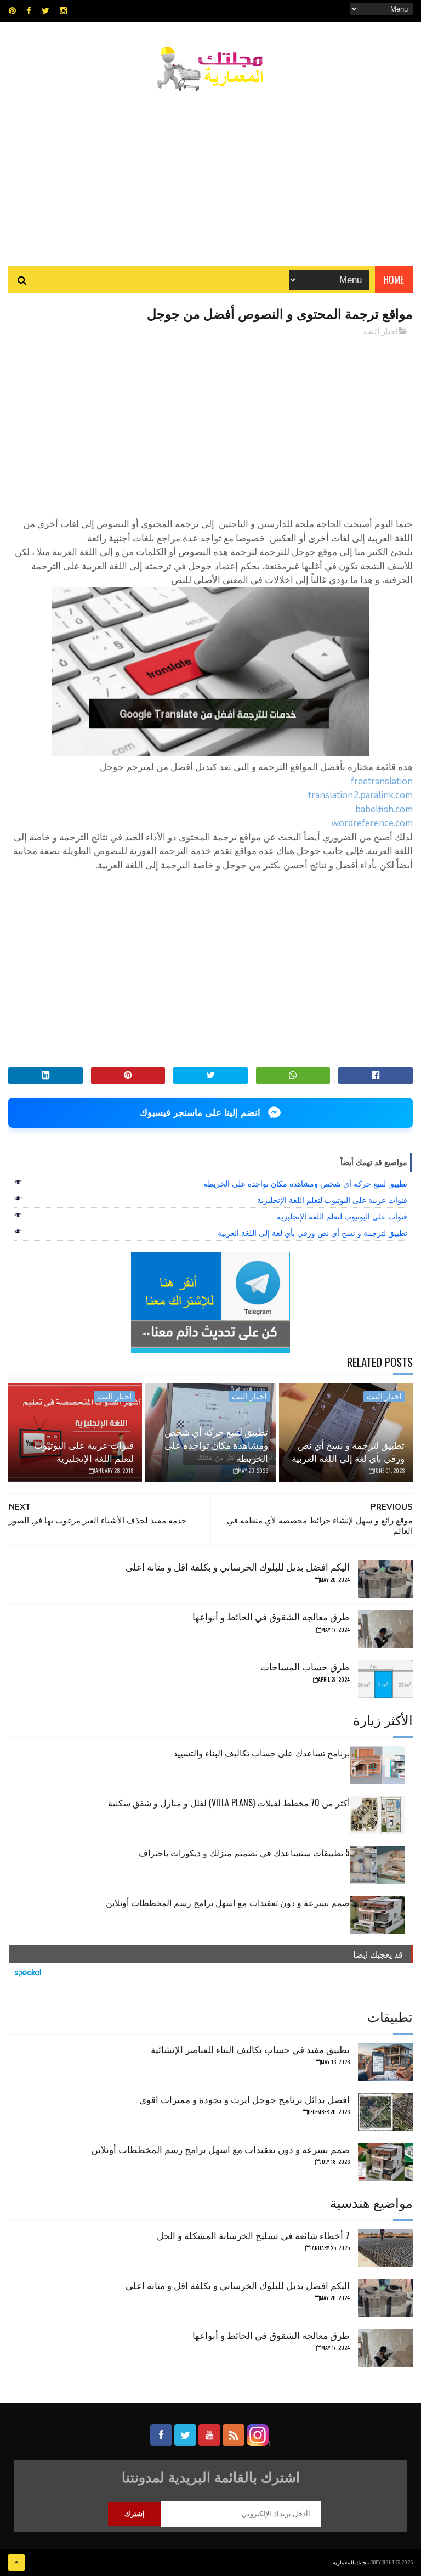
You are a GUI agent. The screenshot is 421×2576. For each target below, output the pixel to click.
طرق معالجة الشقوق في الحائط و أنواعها (271, 1616)
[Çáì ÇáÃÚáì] (16, 2562)
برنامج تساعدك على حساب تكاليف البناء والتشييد (261, 1753)
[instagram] (63, 11)
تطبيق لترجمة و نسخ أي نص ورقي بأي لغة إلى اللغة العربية (312, 1233)
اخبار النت (381, 331)
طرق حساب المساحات (305, 1666)
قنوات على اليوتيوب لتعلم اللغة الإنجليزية (342, 1217)
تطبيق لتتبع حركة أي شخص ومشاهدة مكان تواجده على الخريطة (305, 1184)
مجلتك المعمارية (351, 2562)
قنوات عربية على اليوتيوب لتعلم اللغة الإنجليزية (332, 1200)
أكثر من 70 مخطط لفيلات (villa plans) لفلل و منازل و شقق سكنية (229, 1803)
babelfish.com (384, 809)
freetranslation (382, 781)
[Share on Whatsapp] (293, 1076)
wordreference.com (372, 823)
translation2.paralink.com (360, 795)
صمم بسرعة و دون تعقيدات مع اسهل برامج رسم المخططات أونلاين (228, 1902)
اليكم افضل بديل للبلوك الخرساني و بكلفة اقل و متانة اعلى (238, 1566)
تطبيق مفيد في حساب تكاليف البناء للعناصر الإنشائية (250, 2049)
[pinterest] (12, 11)
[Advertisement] (210, 173)
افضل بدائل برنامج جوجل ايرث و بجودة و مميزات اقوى (244, 2099)
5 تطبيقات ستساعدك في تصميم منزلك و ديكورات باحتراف (244, 1852)
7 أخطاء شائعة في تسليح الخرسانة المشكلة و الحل (253, 2235)
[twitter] (45, 11)
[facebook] (29, 11)
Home (394, 279)
